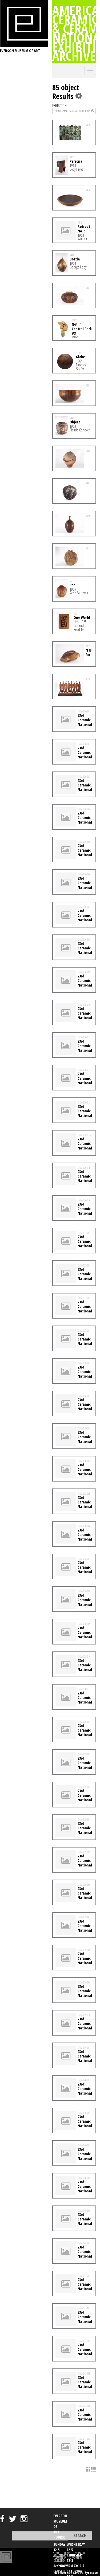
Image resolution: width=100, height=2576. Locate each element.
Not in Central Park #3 (82, 329)
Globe (80, 357)
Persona (76, 161)
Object (75, 422)
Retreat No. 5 (84, 229)
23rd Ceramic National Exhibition (73, 111)
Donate (68, 2553)
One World (82, 617)
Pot (72, 585)
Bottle (75, 259)
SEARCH (57, 2553)
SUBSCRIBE (81, 2553)
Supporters (75, 2557)
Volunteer (60, 2557)
